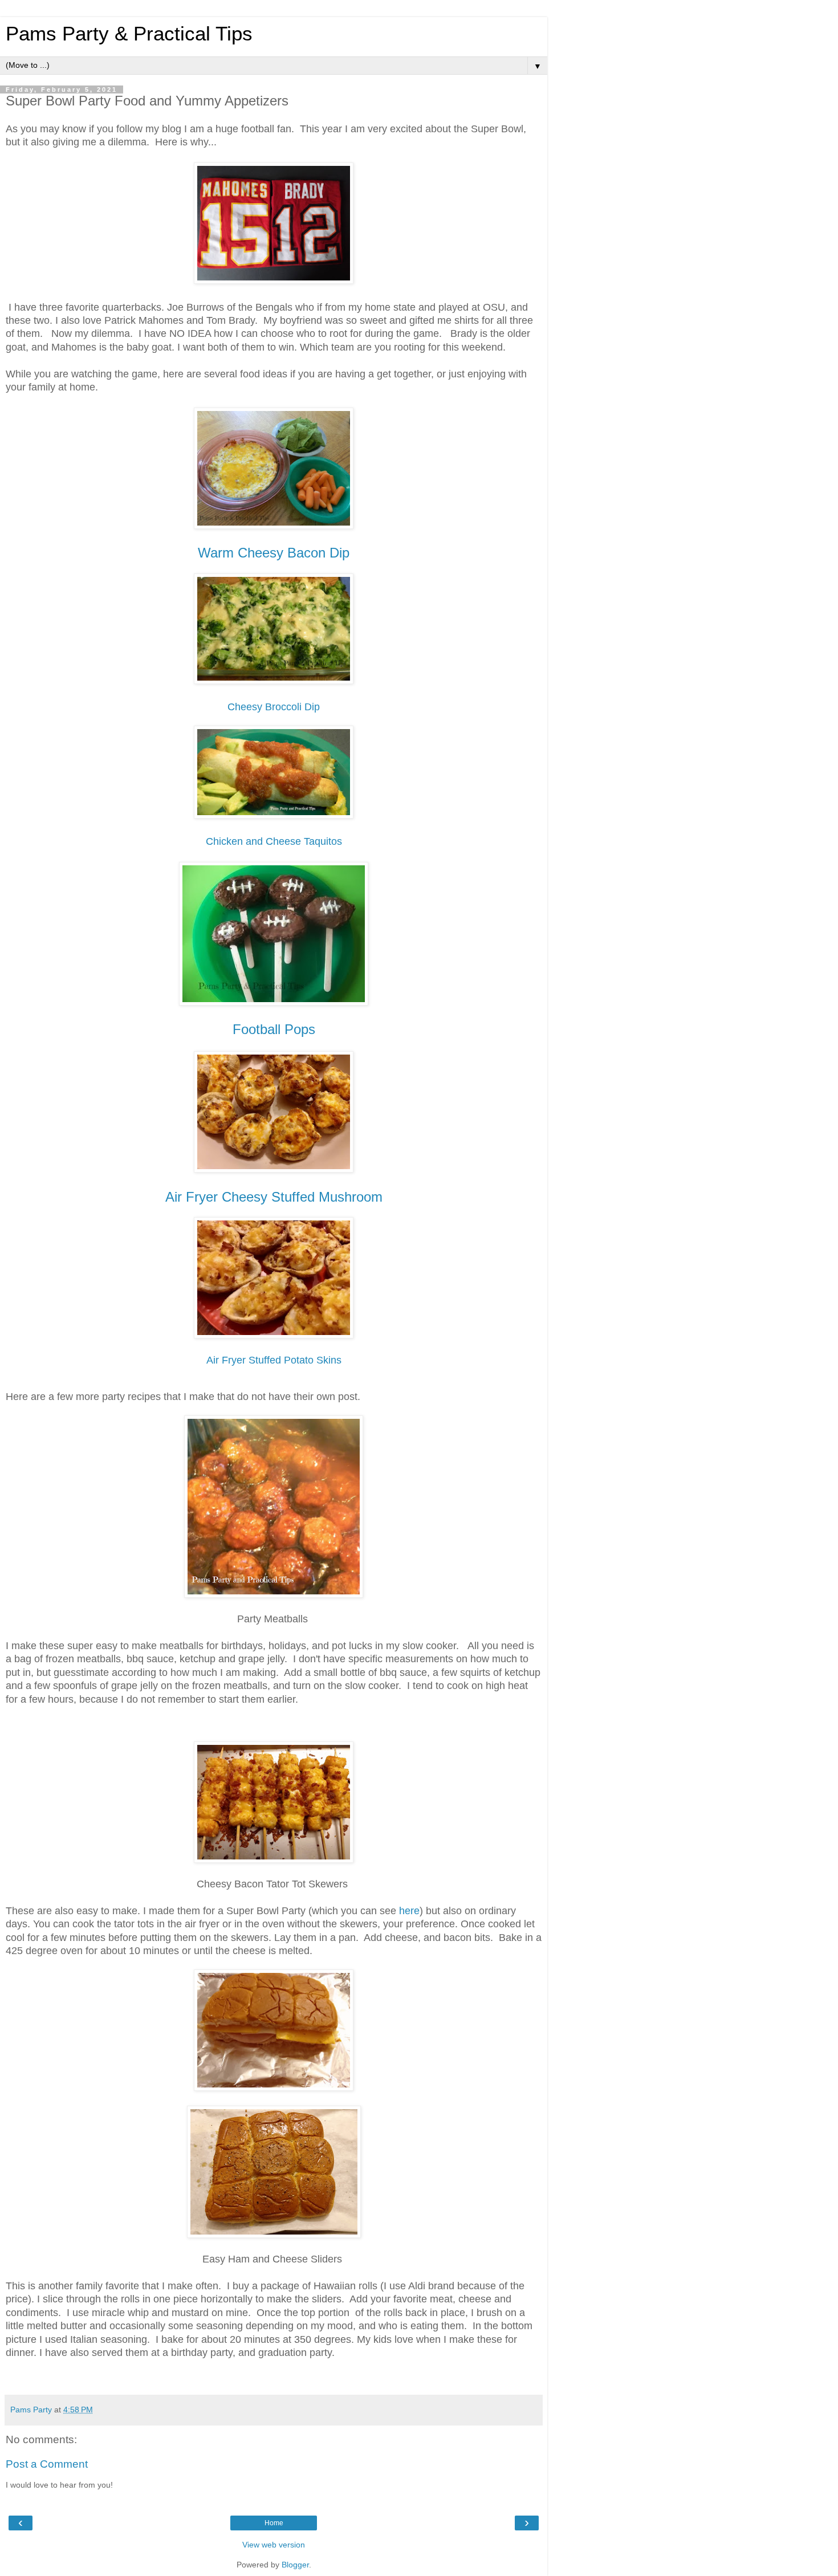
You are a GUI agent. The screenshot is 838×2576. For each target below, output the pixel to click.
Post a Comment (47, 2464)
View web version (274, 2545)
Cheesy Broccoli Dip (274, 707)
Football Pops (274, 1029)
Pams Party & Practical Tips (129, 34)
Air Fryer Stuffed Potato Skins (274, 1360)
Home (274, 2523)
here (409, 1911)
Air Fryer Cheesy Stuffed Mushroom (274, 1197)
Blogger (295, 2565)
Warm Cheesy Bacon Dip (274, 553)
